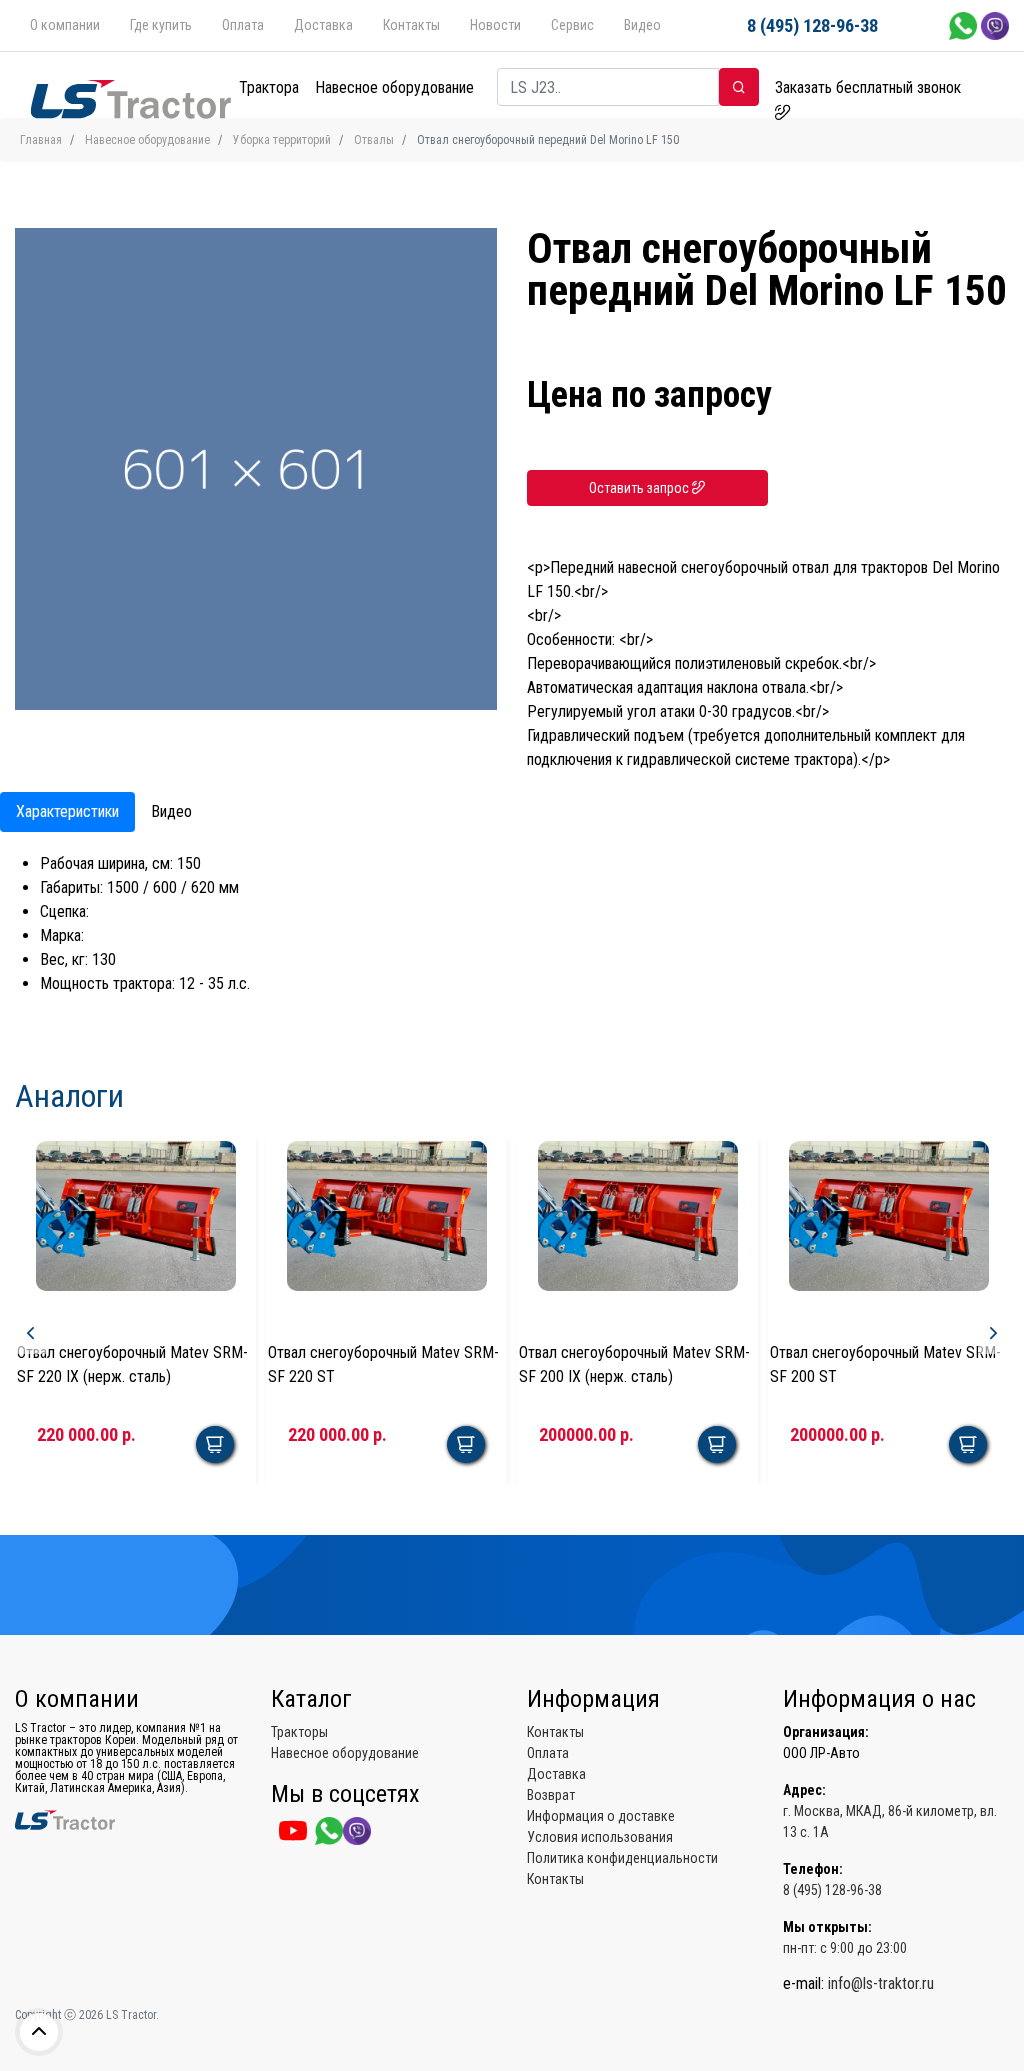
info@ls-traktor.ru (881, 1983)
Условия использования (600, 1837)
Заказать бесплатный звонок (868, 87)
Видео (642, 25)
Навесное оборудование (394, 87)
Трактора (269, 87)
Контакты (411, 25)
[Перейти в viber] (995, 24)
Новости (495, 25)
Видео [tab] (171, 811)
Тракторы (299, 1732)
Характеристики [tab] (67, 811)
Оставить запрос (640, 488)
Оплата (243, 25)
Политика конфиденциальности (622, 1858)
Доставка (323, 25)
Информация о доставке (601, 1816)
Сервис (572, 25)
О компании (65, 25)
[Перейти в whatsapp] (965, 24)
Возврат (551, 1795)
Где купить (161, 25)
